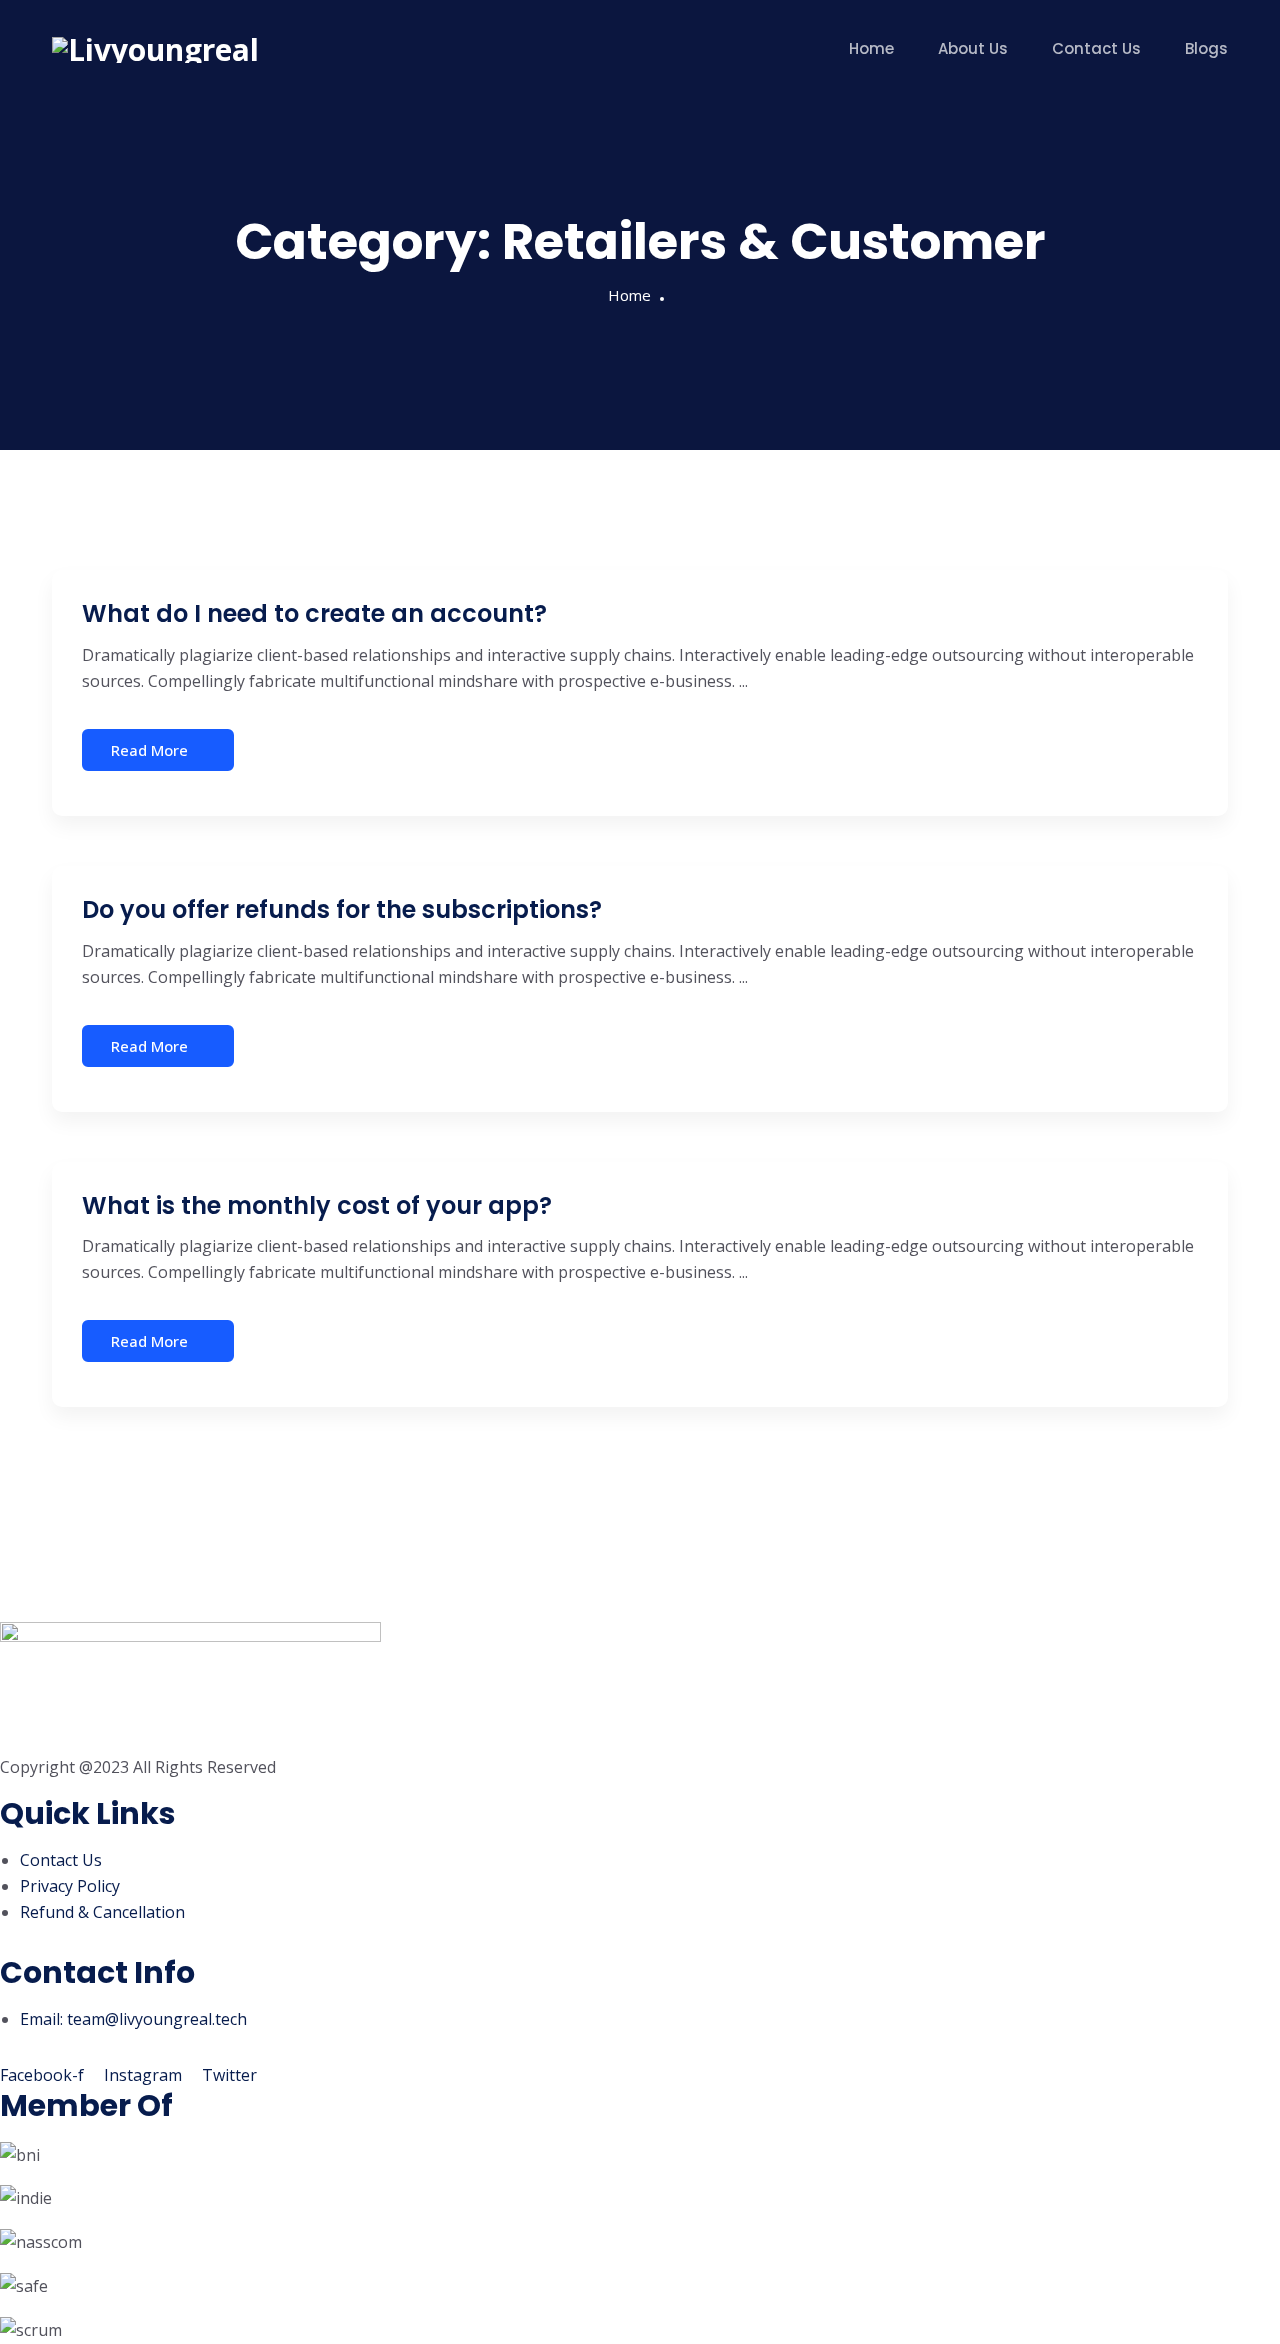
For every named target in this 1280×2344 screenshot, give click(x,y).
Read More (149, 750)
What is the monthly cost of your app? (317, 1205)
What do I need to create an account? (314, 613)
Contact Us (1096, 48)
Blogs (1206, 48)
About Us (973, 48)
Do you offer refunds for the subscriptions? (342, 909)
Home (871, 48)
